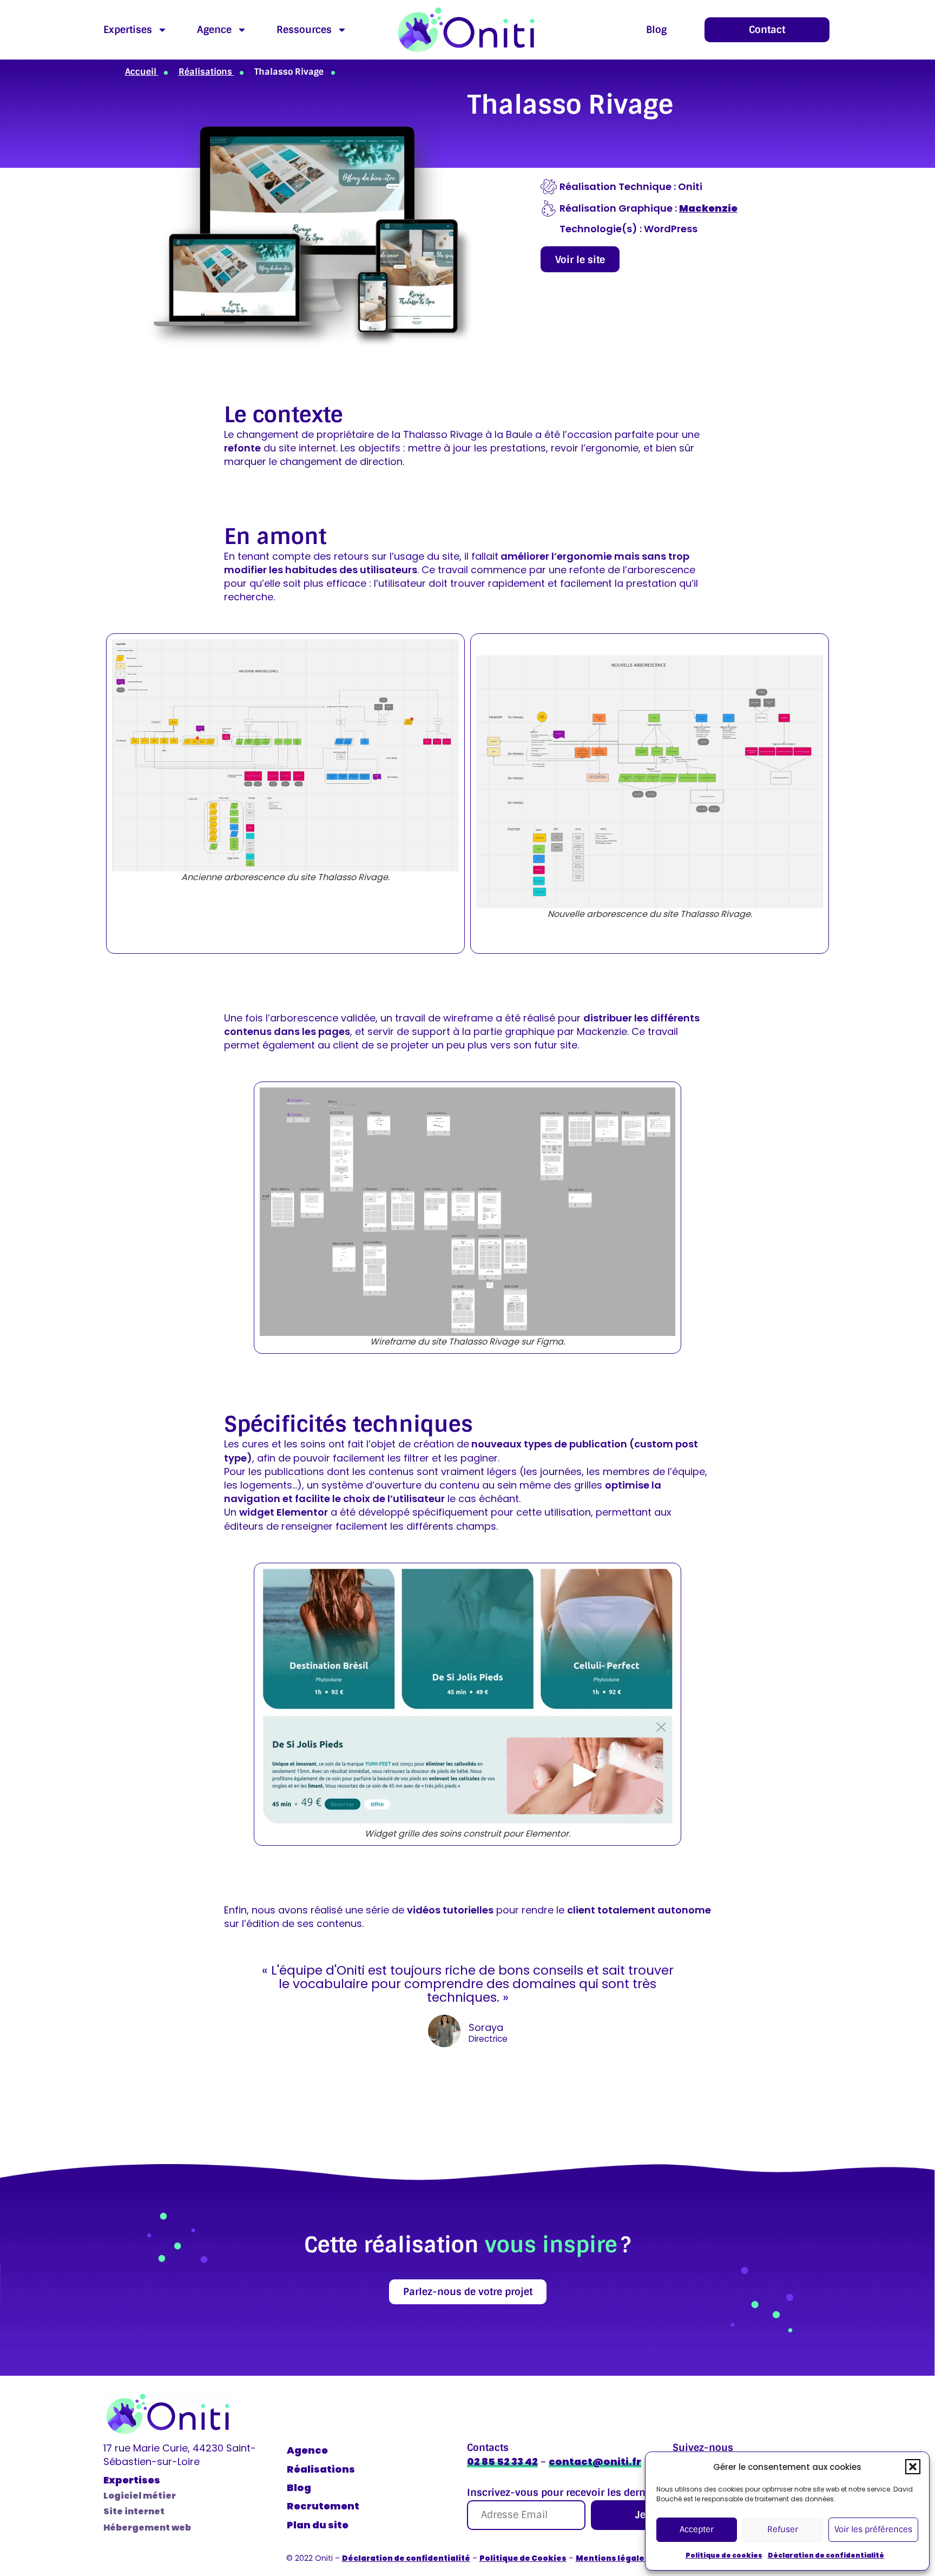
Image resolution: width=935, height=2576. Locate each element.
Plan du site (318, 2525)
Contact (767, 30)
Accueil (142, 72)
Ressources (304, 30)
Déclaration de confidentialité (826, 2555)
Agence (214, 30)
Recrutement (323, 2506)
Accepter (697, 2529)
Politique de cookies (724, 2555)
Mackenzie (708, 208)
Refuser (783, 2529)
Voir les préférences (873, 2529)
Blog (656, 30)
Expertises (128, 30)
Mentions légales (613, 2558)
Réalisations (206, 72)
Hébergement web (147, 2528)
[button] (913, 2467)
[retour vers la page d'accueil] (168, 2414)
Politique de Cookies (523, 2558)
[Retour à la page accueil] (466, 30)
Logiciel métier (140, 2496)
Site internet (134, 2511)
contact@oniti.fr (595, 2462)
